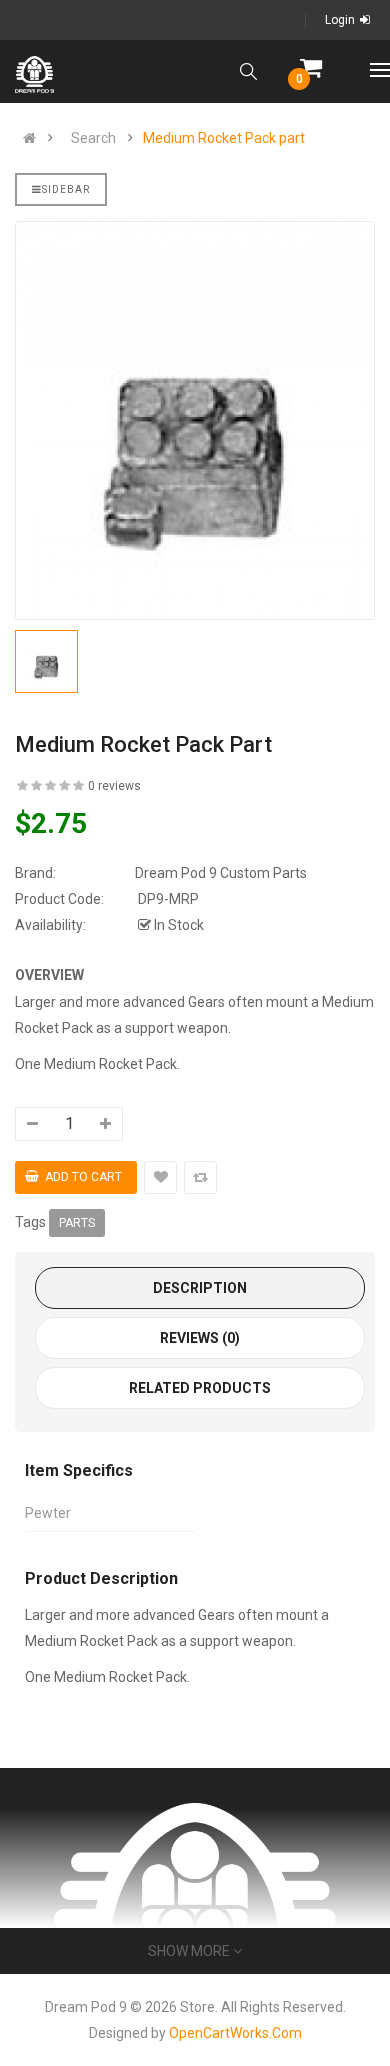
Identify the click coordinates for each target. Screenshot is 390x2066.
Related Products (200, 1388)
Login (340, 20)
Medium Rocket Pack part (224, 138)
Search (93, 138)
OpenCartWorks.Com (235, 2033)
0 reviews (114, 786)
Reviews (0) (200, 1338)
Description (200, 1288)
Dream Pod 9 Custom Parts (221, 873)
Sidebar (66, 189)
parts (77, 1223)
